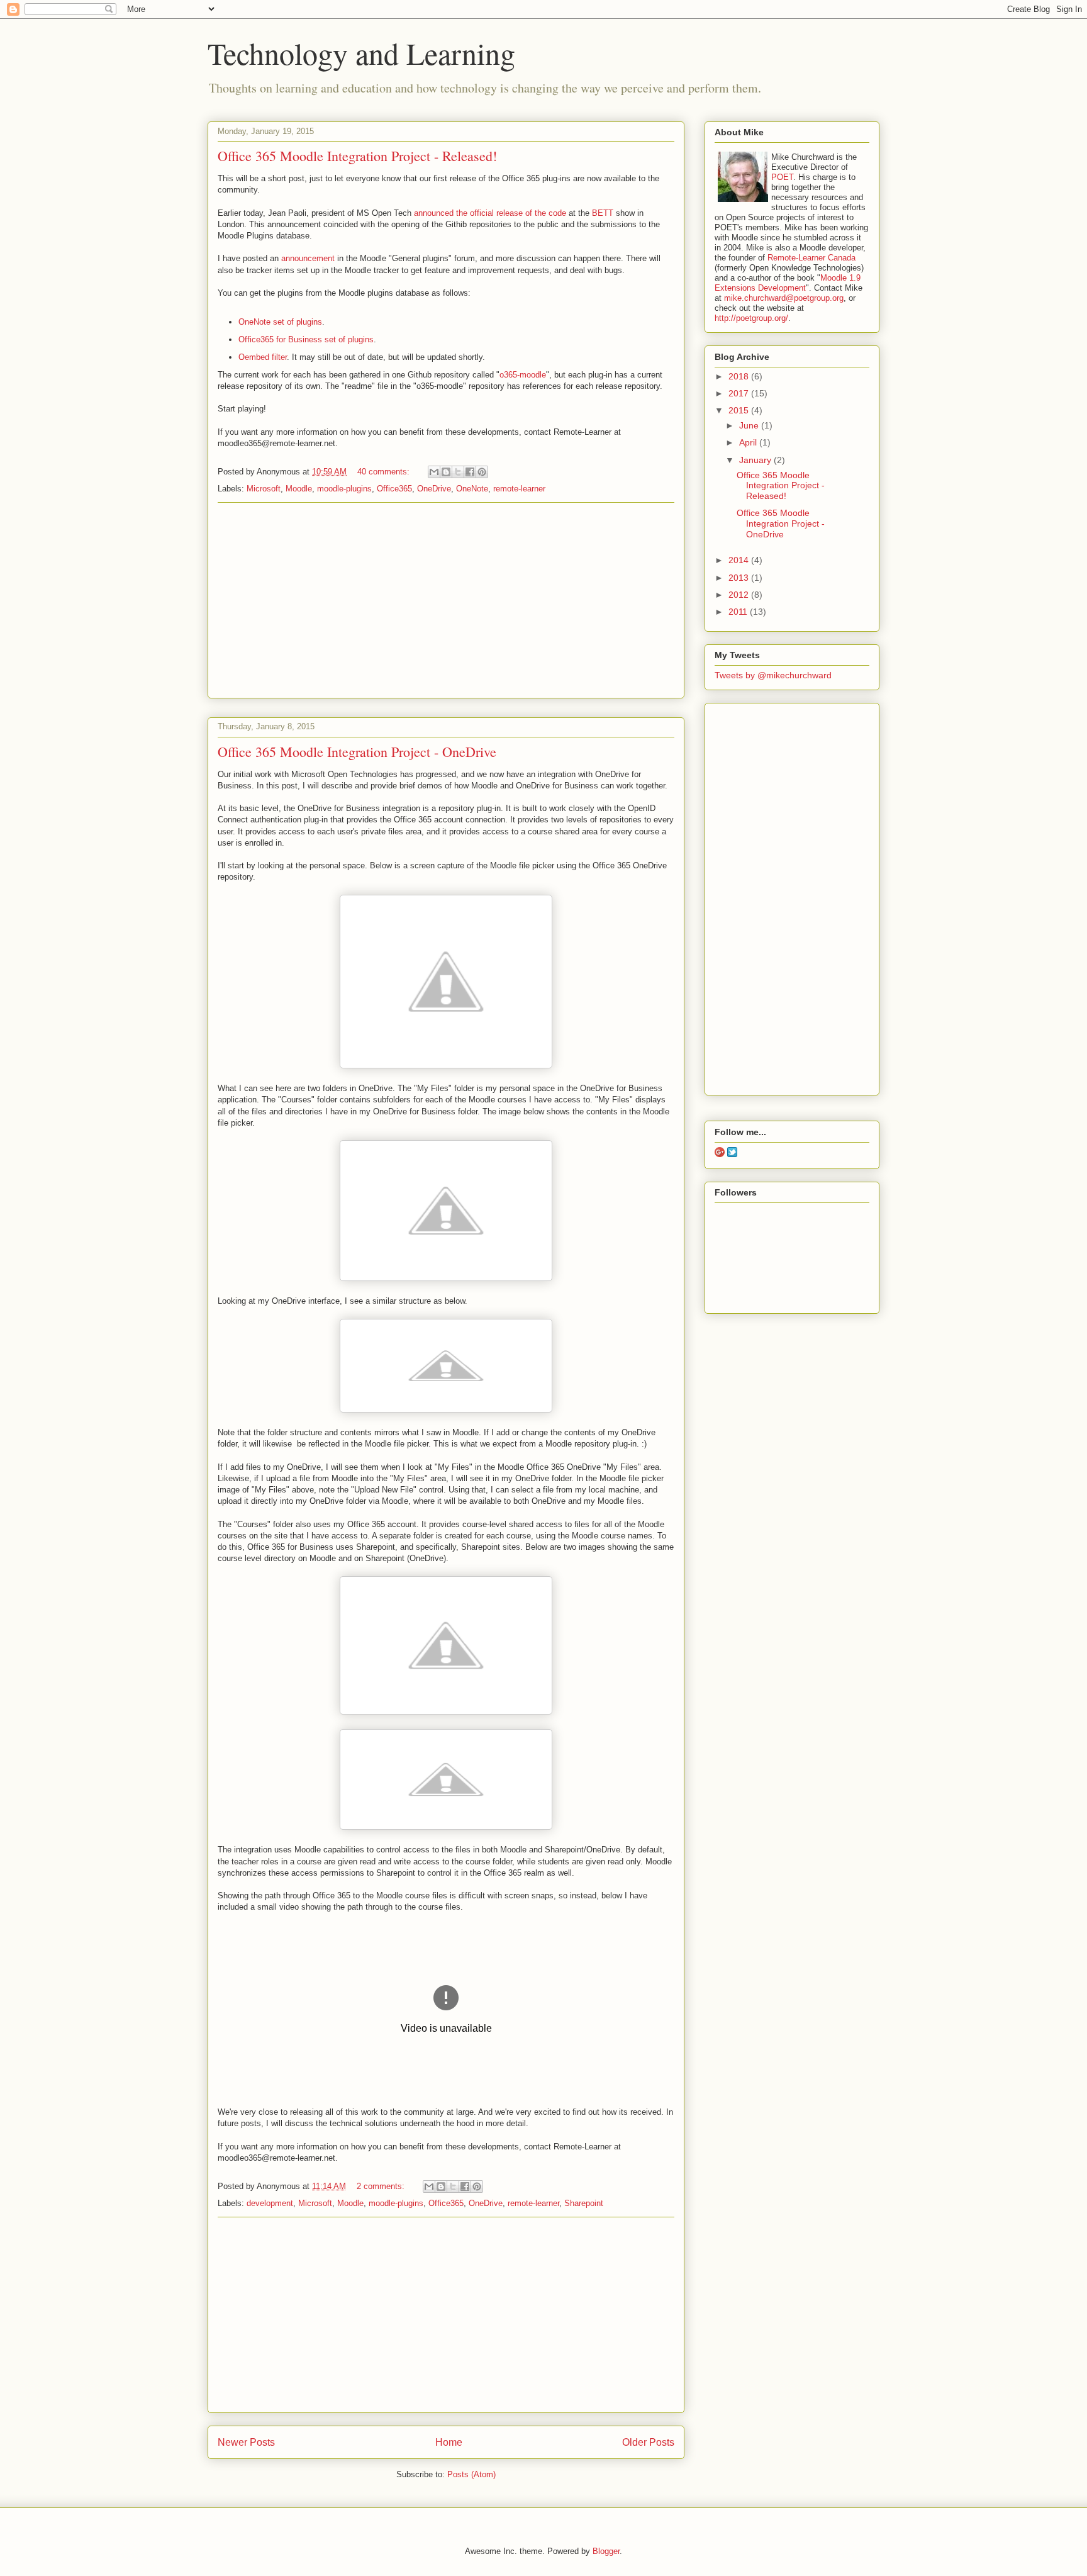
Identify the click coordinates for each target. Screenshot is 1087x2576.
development (270, 2203)
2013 (740, 578)
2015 (740, 410)
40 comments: (385, 472)
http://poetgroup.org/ (751, 318)
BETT (603, 213)
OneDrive (434, 489)
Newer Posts (246, 2442)
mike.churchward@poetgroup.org (784, 298)
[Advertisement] (446, 600)
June (750, 425)
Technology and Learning (361, 53)
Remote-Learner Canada (811, 258)
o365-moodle (523, 375)
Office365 (394, 489)
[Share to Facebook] (470, 472)
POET (782, 177)
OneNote (472, 489)
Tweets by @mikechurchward (773, 675)
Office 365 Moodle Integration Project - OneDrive (357, 752)
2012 (740, 595)
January (756, 460)
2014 (740, 560)
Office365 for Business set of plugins (306, 339)
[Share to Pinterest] (482, 472)
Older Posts (648, 2442)
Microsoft (264, 489)
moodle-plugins (344, 489)
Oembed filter (263, 357)
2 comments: (382, 2186)
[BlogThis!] (446, 472)
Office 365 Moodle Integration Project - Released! (357, 156)
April (749, 442)
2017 (740, 393)
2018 (740, 376)
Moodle (299, 489)
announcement (308, 258)
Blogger (606, 2551)
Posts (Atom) (471, 2474)
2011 (739, 612)
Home (449, 2442)
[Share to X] (458, 472)
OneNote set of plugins (280, 322)
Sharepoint (584, 2203)
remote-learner (519, 489)
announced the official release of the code (490, 213)
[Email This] (434, 472)
